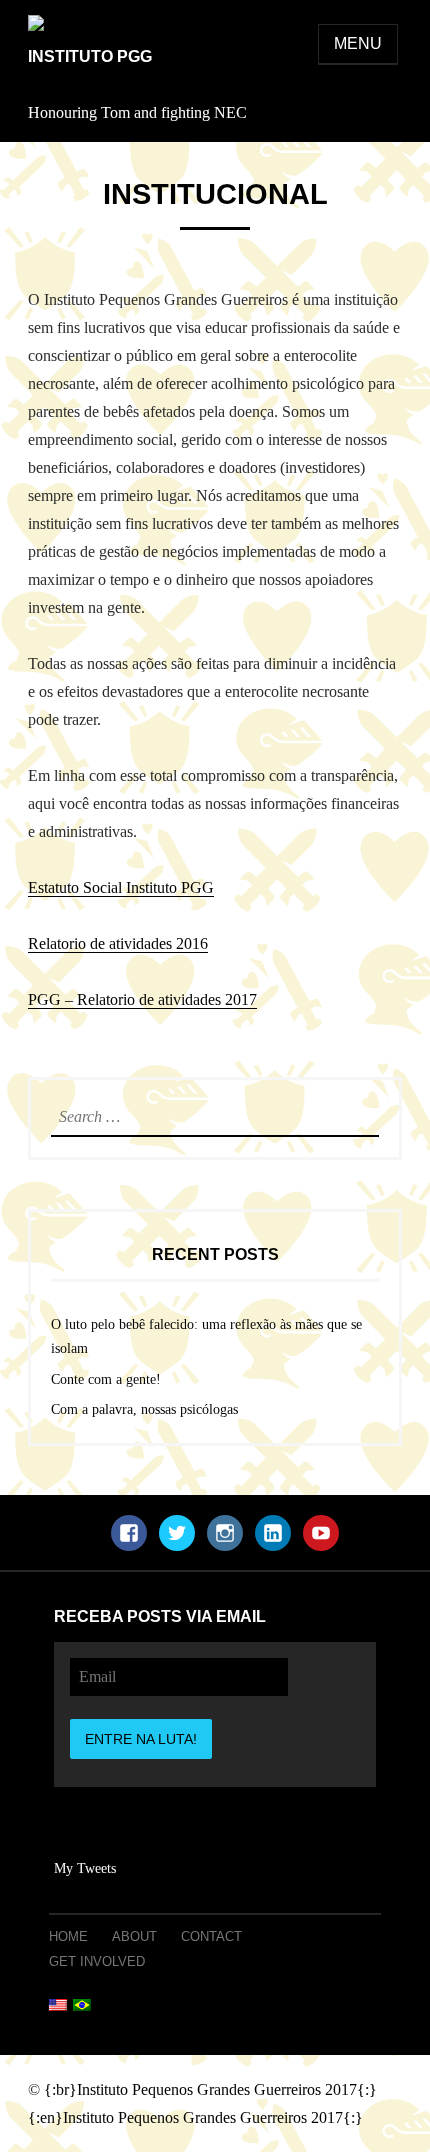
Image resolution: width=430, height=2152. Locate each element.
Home (68, 1936)
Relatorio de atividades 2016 (118, 943)
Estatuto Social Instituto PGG (121, 887)
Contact (211, 1936)
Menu (358, 43)
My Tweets (85, 1868)
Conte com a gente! (106, 1379)
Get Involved (97, 1961)
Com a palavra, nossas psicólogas (144, 1409)
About (134, 1936)
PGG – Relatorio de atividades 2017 (142, 999)
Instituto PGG (90, 56)
